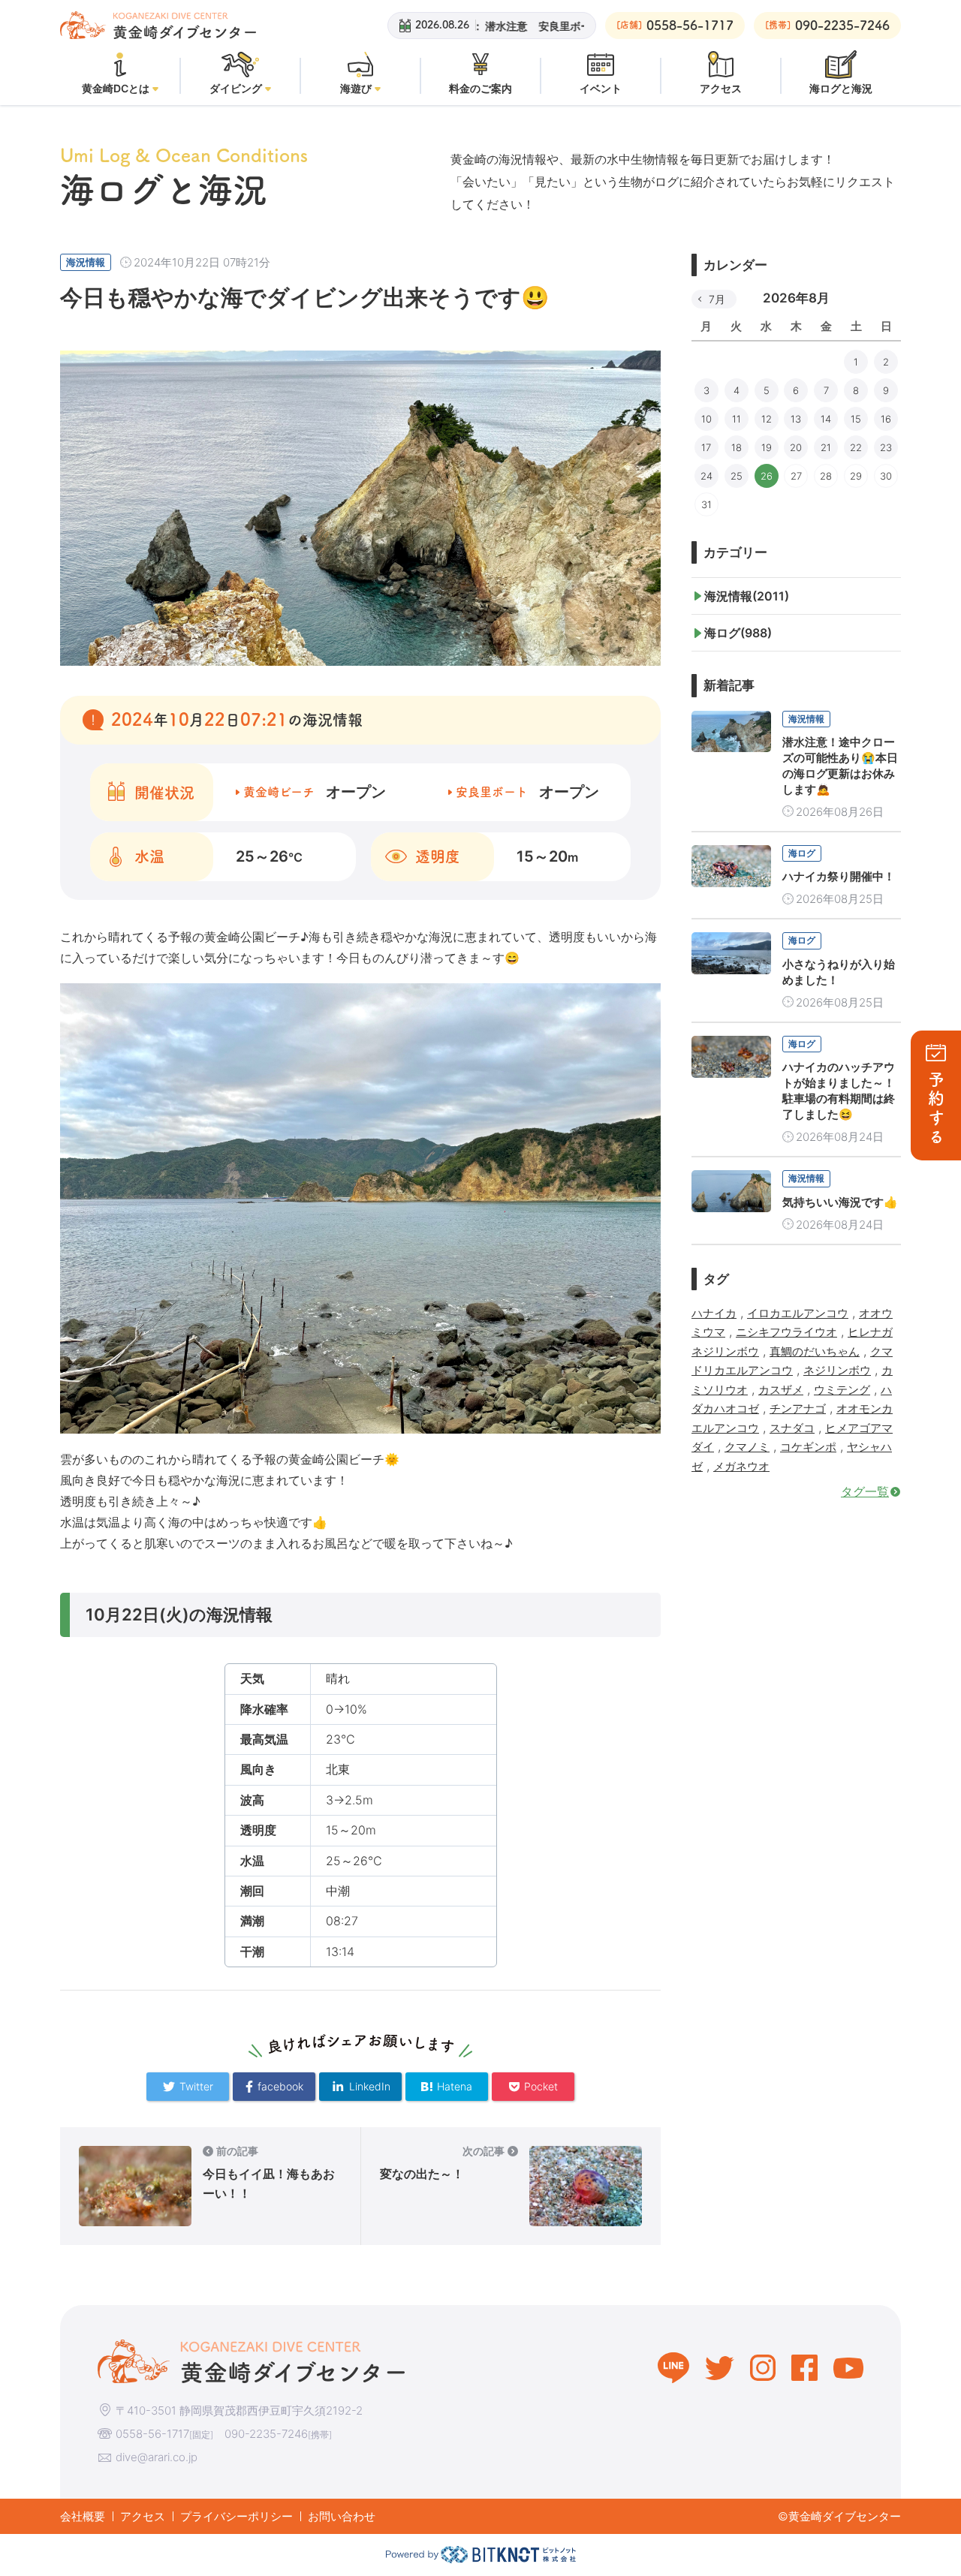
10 (706, 419)
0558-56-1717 (152, 2434)
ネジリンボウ (837, 1370)
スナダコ (792, 1428)
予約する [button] (936, 1109)
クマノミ (747, 1447)
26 (767, 476)
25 (737, 476)
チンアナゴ (798, 1408)
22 (856, 447)
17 (706, 447)
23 (886, 447)
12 (767, 419)
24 (706, 476)
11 (737, 419)
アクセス (143, 2516)
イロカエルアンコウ (798, 1313)
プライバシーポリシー (236, 2516)
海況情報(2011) (747, 596)
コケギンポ (808, 1447)
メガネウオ (741, 1466)
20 (796, 447)
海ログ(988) (738, 633)
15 (856, 419)
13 (796, 419)
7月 (717, 299)
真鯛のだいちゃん (815, 1351)
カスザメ (781, 1390)
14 (826, 419)
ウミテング (842, 1390)
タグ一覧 (865, 1491)
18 (737, 447)
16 (886, 419)
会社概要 (83, 2516)
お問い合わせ (342, 2516)
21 (826, 447)
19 (767, 447)
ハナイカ (714, 1313)
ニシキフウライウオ (786, 1332)
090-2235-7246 (266, 2434)
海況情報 (86, 262)
